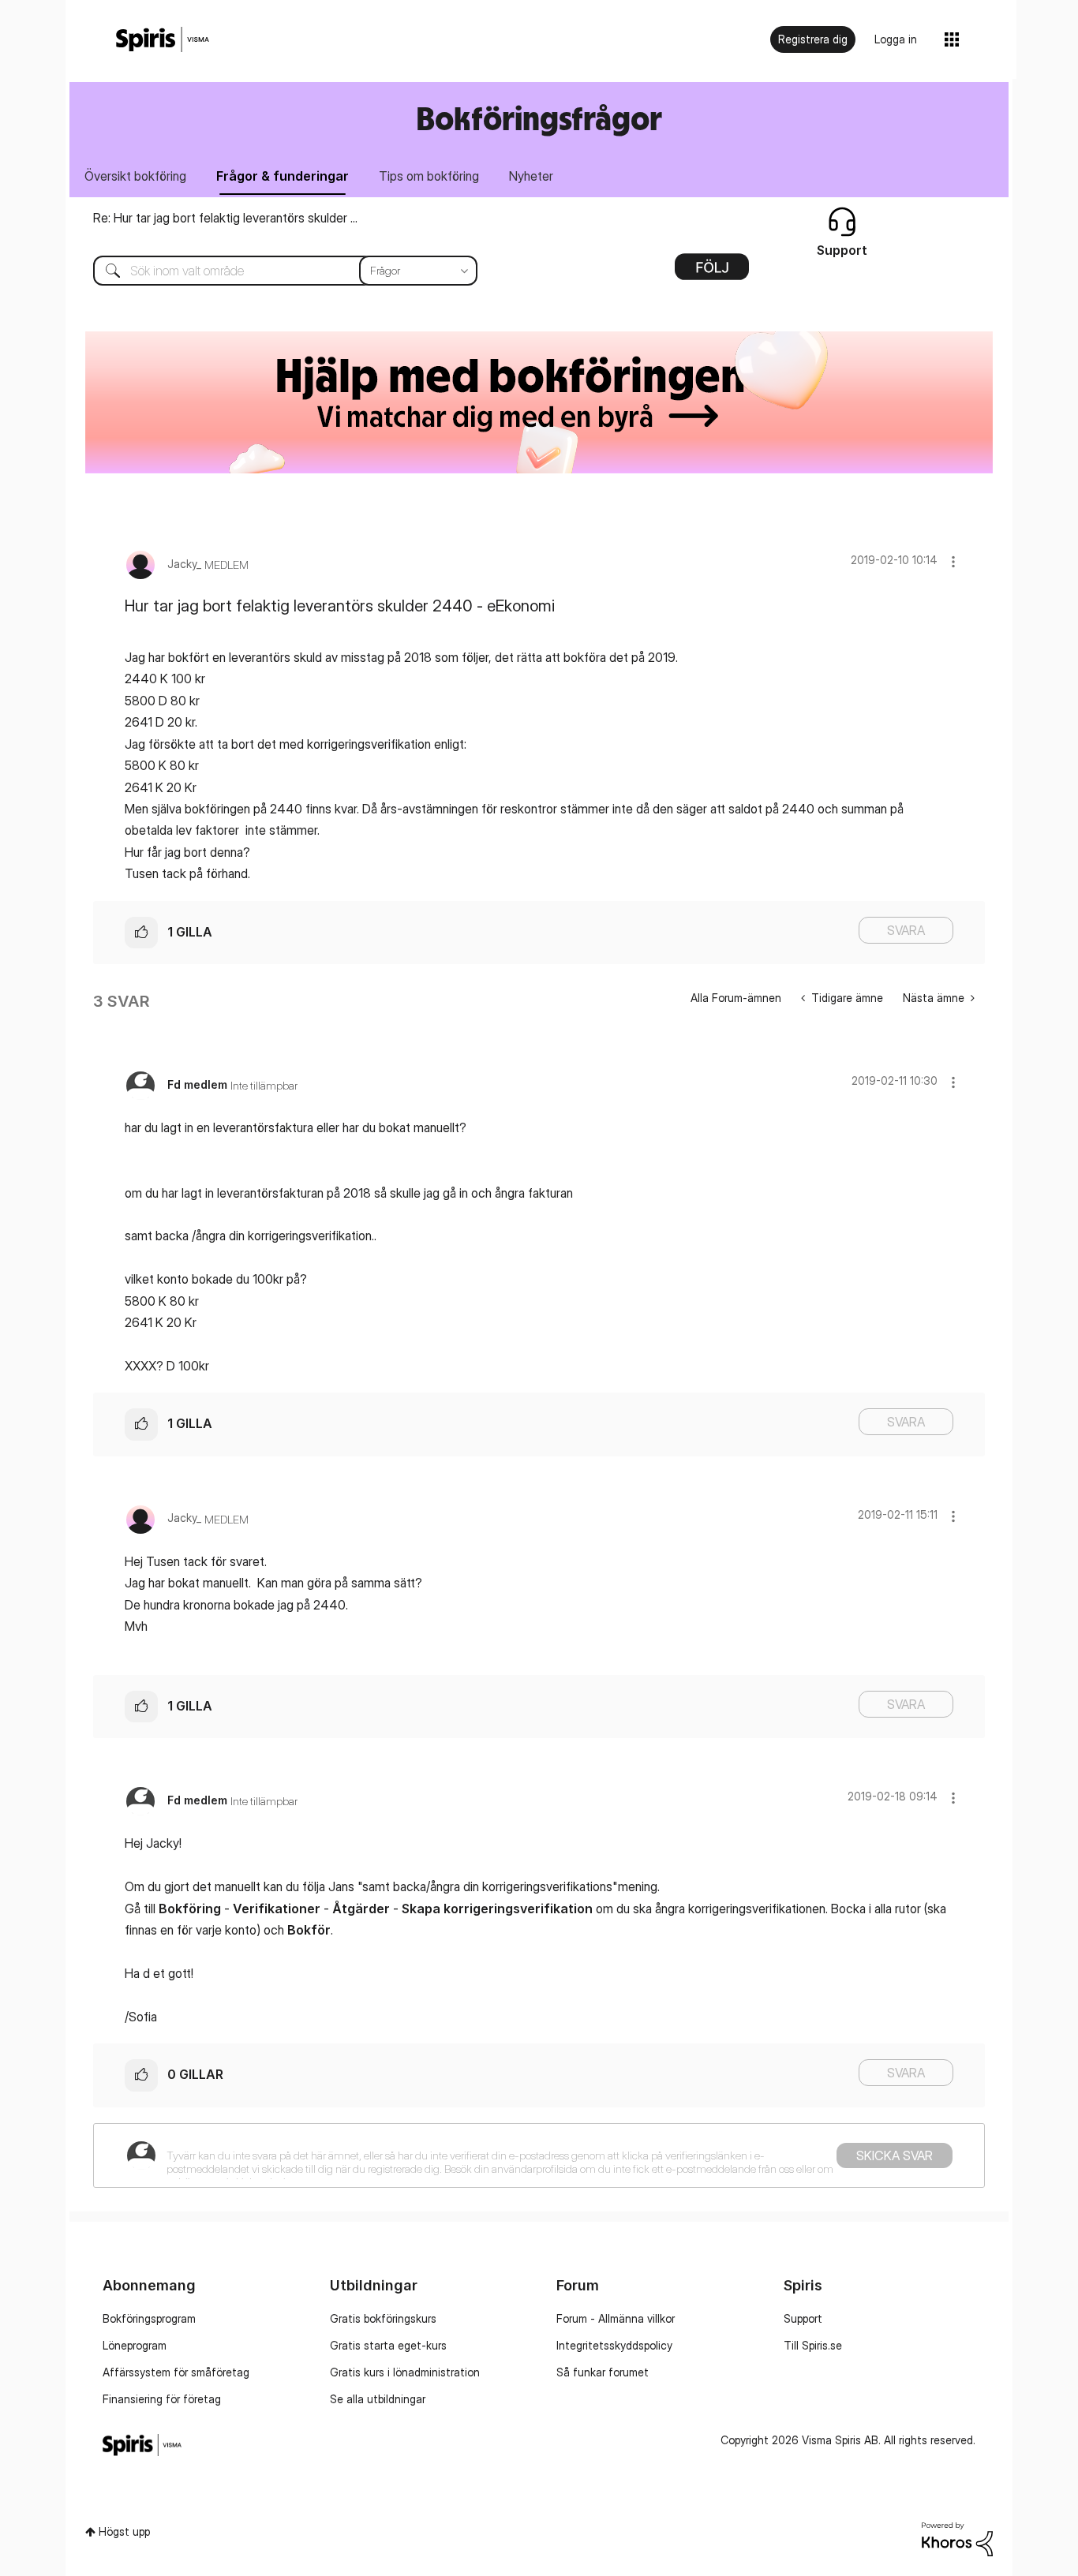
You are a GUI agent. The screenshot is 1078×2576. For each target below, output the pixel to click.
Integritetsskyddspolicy (614, 2345)
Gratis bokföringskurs (383, 2318)
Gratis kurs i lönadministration (405, 2372)
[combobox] (273, 271)
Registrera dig (813, 39)
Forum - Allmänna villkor (616, 2318)
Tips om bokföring (429, 176)
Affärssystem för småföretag (176, 2372)
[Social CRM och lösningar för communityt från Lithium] (957, 2538)
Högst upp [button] (124, 2531)
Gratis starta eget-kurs (388, 2345)
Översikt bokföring (135, 176)
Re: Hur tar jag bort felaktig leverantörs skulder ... (225, 218)
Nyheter (531, 176)
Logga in (896, 39)
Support (803, 2318)
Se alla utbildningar (378, 2399)
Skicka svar (895, 2155)
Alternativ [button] (712, 272)
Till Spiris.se (813, 2345)
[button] (953, 561)
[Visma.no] (163, 40)
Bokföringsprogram (149, 2318)
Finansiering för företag (162, 2399)
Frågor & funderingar (283, 176)
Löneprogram (135, 2345)
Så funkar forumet (603, 2372)
